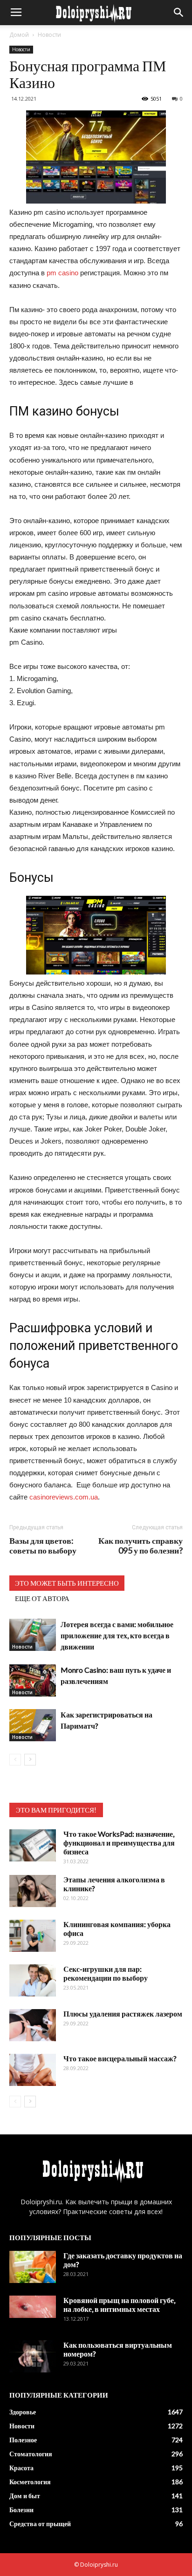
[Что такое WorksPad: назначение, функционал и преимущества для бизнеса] (33, 1845)
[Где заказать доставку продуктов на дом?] (33, 2267)
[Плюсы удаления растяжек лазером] (33, 2025)
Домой (19, 35)
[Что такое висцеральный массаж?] (33, 2070)
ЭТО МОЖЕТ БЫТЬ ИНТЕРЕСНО (67, 1583)
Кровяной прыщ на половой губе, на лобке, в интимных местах (119, 2304)
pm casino (62, 273)
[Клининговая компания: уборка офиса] (33, 1936)
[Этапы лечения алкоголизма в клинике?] (33, 1891)
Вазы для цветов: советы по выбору (43, 1546)
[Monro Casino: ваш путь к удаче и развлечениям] (33, 1680)
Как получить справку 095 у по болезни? (141, 1546)
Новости (49, 35)
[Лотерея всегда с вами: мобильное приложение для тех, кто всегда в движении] (33, 1635)
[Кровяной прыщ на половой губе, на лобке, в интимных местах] (33, 2307)
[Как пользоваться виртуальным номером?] (33, 2356)
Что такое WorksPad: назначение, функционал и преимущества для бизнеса (119, 1843)
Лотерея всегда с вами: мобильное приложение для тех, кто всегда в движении (117, 1635)
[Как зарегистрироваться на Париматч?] (33, 1725)
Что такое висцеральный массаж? (120, 2058)
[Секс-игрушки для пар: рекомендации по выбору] (33, 1980)
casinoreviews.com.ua (64, 1497)
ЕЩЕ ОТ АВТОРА (42, 1598)
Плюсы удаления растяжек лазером (123, 2014)
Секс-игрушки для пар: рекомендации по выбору (106, 1973)
